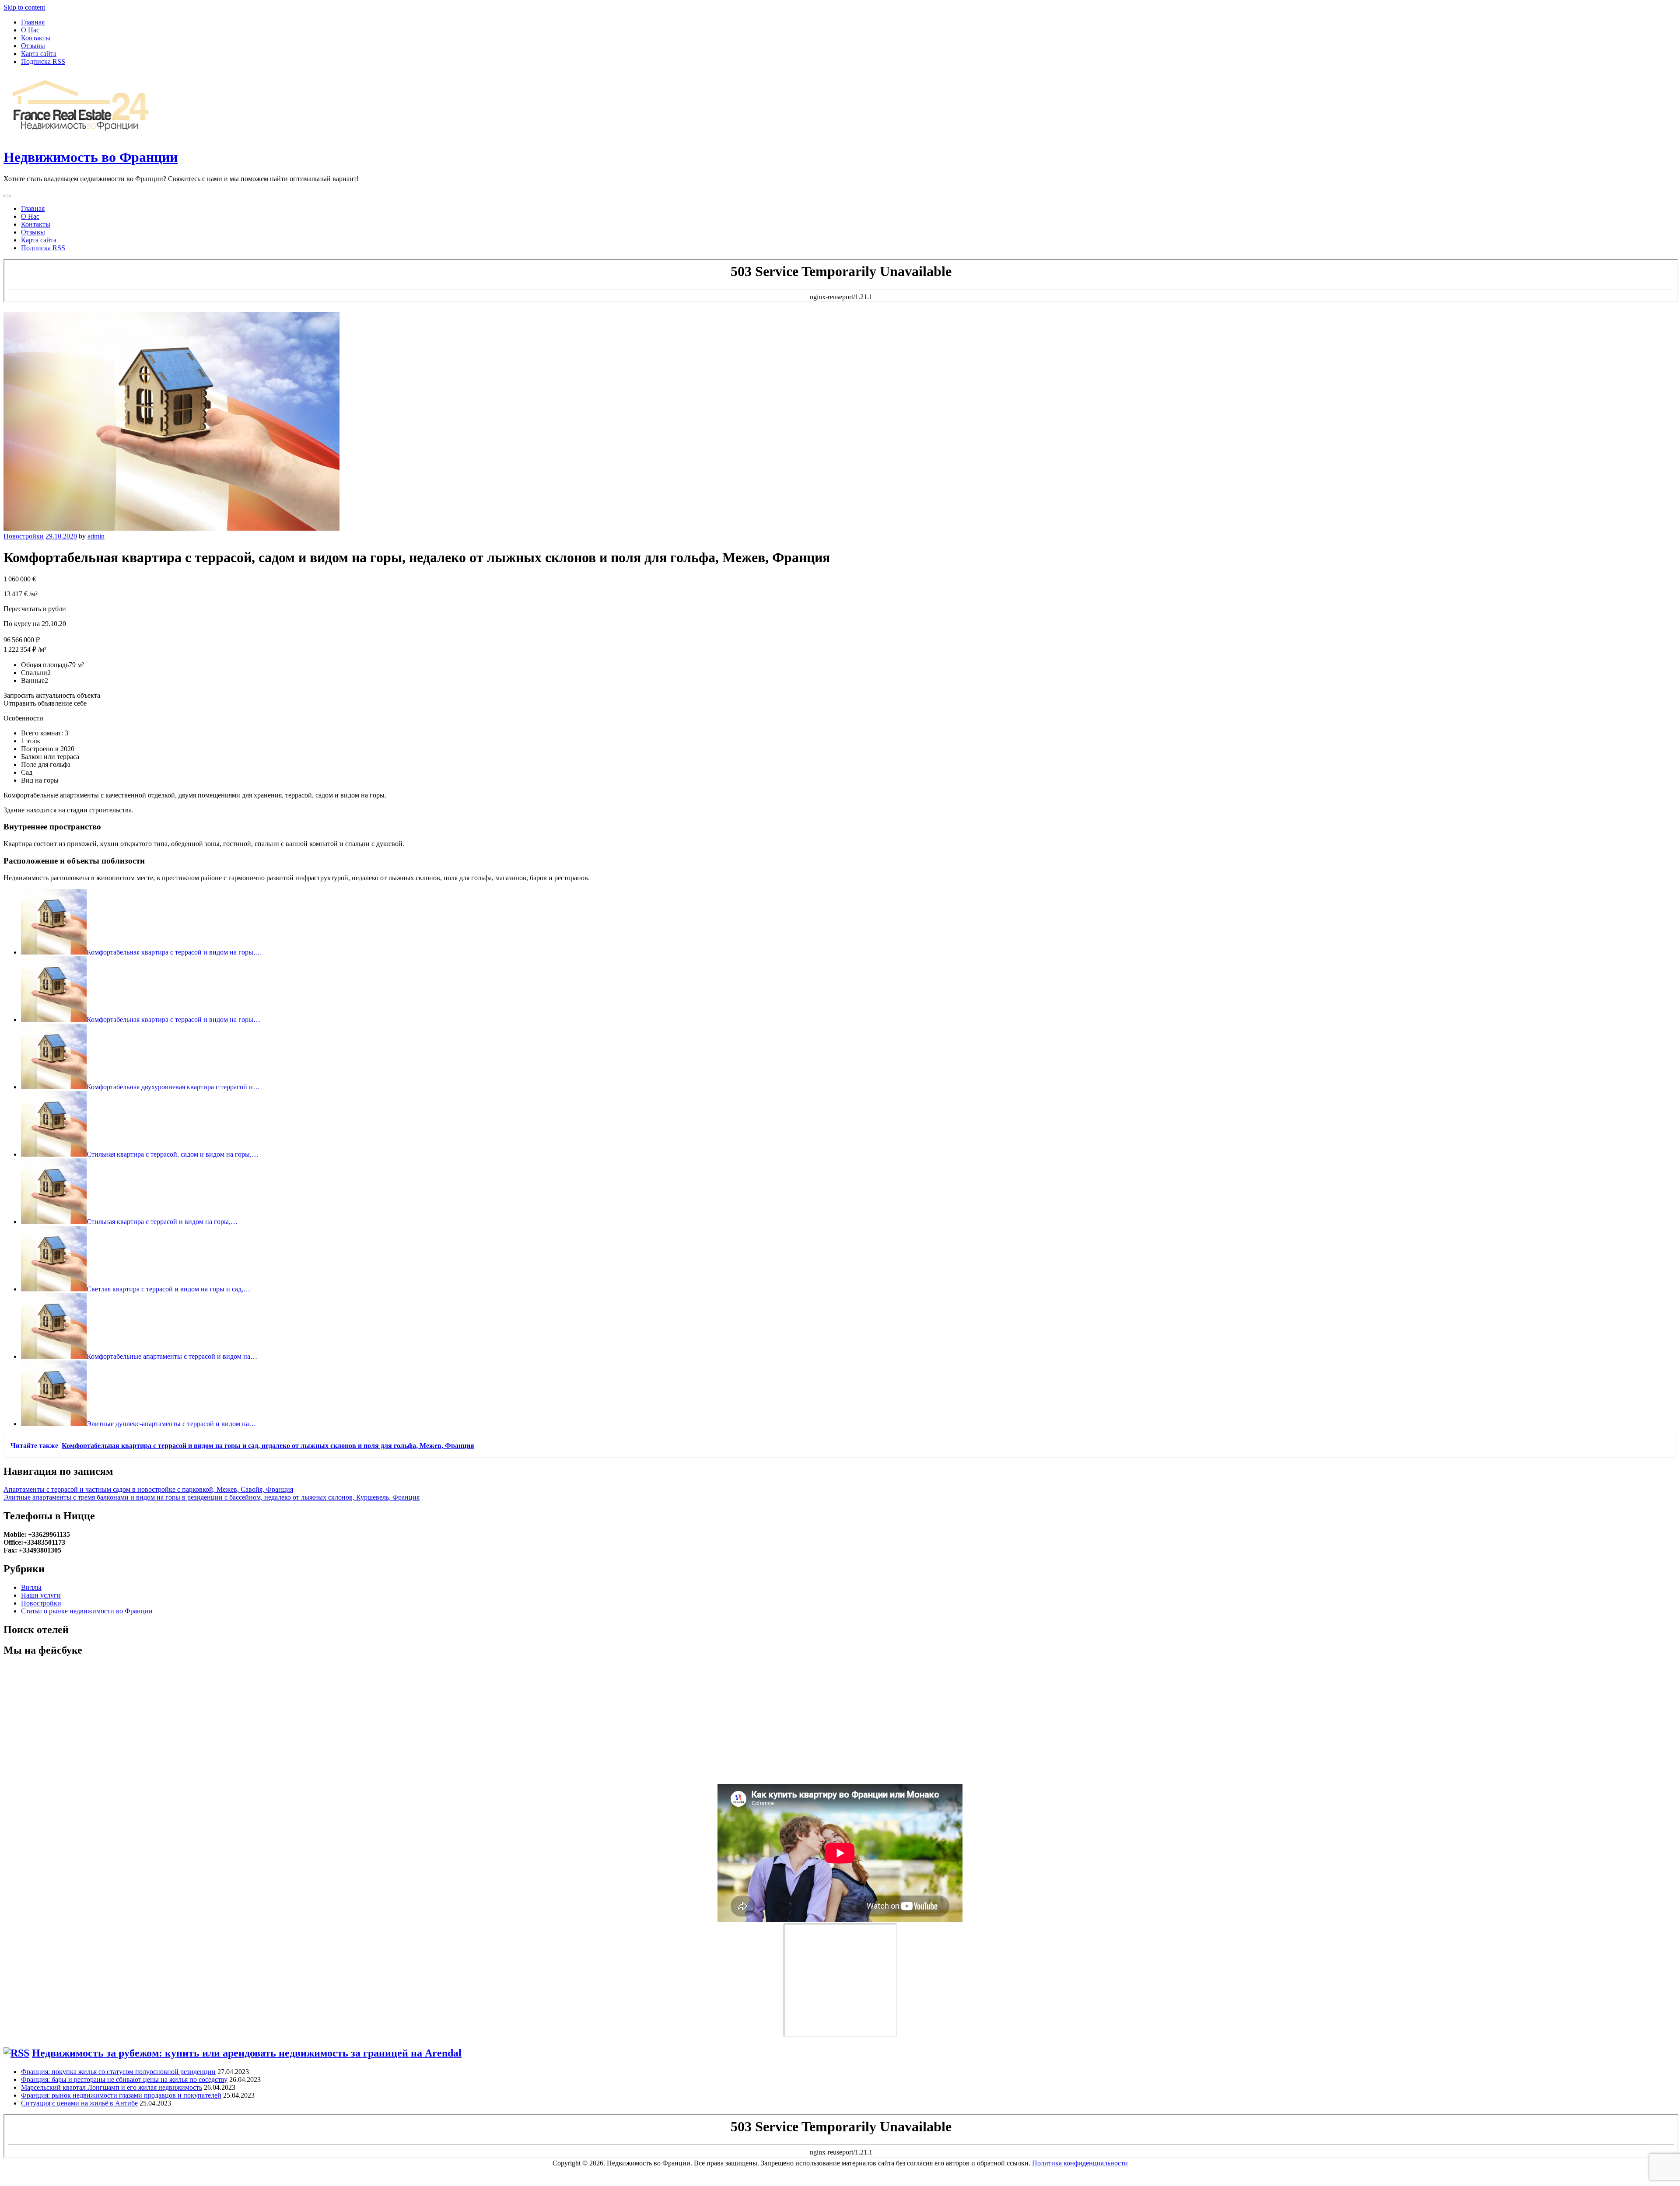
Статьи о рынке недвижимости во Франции (87, 1611)
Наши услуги (41, 1595)
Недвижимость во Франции (91, 157)
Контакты (36, 38)
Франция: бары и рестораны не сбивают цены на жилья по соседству (124, 2079)
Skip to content (24, 7)
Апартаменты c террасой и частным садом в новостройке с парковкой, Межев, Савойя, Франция (148, 1489)
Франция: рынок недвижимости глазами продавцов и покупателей (121, 2095)
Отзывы (33, 46)
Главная (33, 22)
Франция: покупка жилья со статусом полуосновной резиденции (118, 2072)
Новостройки (24, 536)
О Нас (30, 30)
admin (96, 536)
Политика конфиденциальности (1080, 2163)
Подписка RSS (43, 61)
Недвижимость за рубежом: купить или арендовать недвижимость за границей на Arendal (247, 2053)
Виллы (31, 1587)
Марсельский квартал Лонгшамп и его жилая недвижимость (112, 2087)
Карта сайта (39, 54)
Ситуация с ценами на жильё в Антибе (79, 2103)
